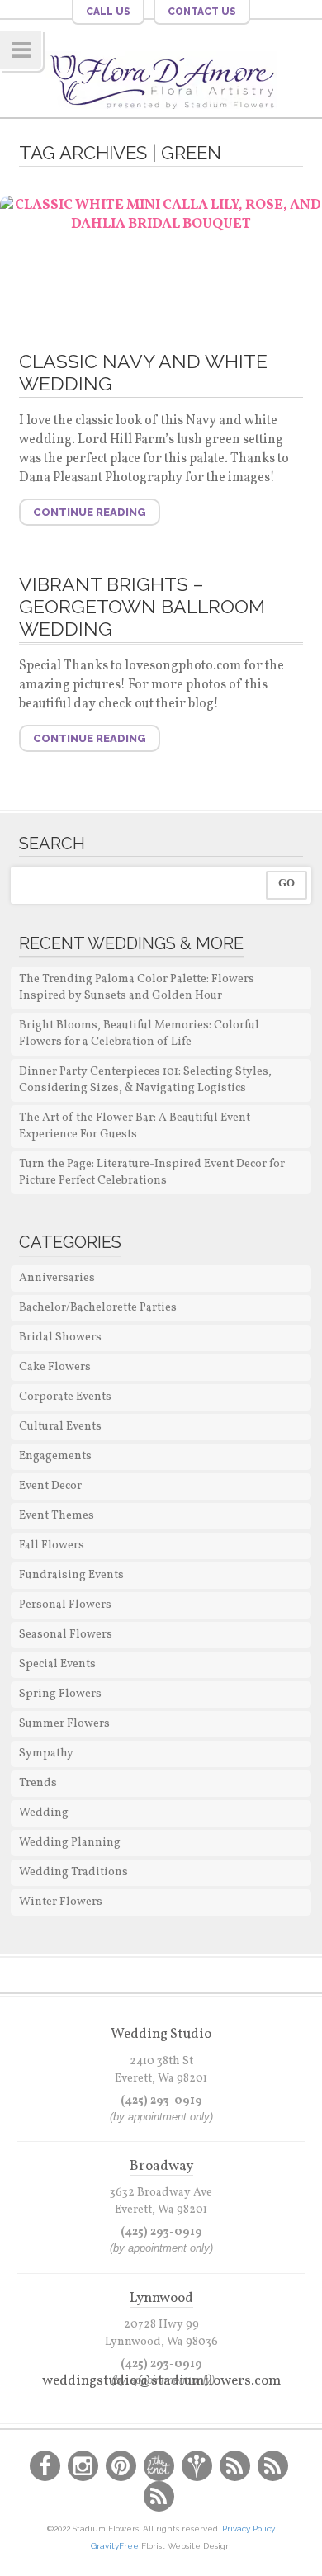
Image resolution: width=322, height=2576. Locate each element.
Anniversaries (57, 1278)
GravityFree (116, 2546)
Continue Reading (90, 512)
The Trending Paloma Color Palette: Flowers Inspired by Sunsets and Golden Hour (137, 988)
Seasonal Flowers (66, 1635)
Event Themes (57, 1516)
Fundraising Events (71, 1575)
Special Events (57, 1664)
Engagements (55, 1456)
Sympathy (46, 1754)
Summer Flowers (64, 1724)
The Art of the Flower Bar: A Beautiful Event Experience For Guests (135, 1126)
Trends (38, 1783)
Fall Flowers (52, 1546)
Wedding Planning (70, 1843)
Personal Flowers (65, 1605)
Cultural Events (60, 1427)
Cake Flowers (55, 1367)
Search (52, 844)
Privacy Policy (249, 2529)
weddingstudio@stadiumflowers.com (161, 2381)
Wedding (44, 1813)
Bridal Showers (60, 1338)
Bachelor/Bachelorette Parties (98, 1308)
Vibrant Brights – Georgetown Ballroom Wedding (142, 606)
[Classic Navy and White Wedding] (161, 262)
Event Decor (50, 1486)
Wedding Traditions (73, 1872)
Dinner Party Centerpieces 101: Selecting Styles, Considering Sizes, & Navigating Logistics (145, 1080)
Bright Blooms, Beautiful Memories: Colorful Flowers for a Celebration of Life (139, 1034)
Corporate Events (65, 1397)
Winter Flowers (61, 1902)
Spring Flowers (60, 1694)
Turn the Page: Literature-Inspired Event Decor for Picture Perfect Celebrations (152, 1172)
